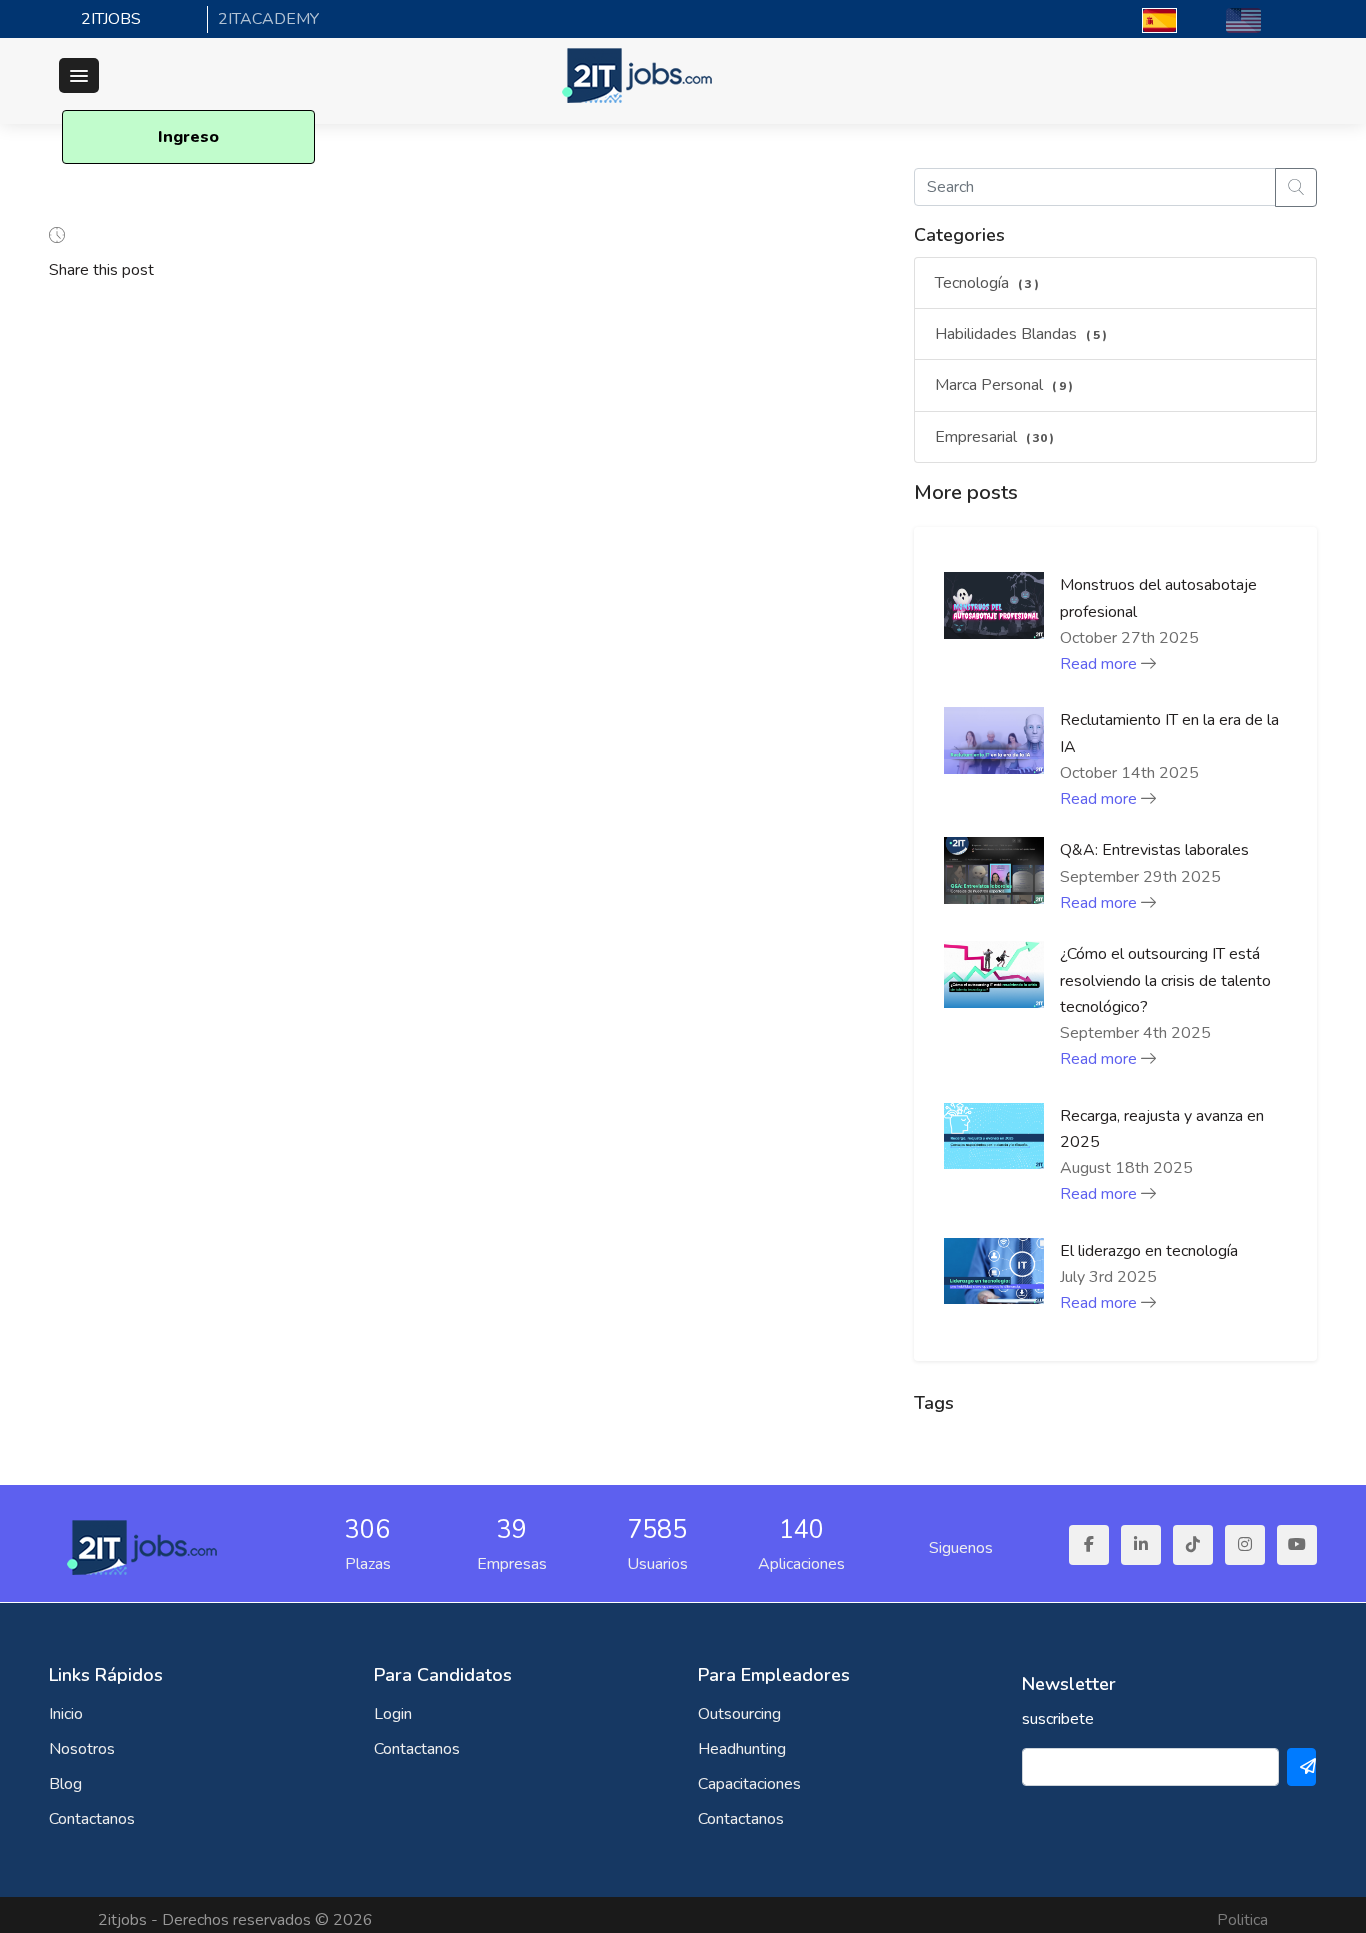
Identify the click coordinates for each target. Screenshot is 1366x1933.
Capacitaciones (749, 1784)
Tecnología (987, 283)
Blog (65, 1784)
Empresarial (994, 437)
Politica (1242, 1920)
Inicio (66, 1714)
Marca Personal (1004, 385)
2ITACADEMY (268, 19)
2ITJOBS (111, 19)
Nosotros (82, 1749)
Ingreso (188, 137)
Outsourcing (739, 1714)
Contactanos (92, 1819)
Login (393, 1714)
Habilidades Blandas (1021, 334)
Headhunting (742, 1749)
